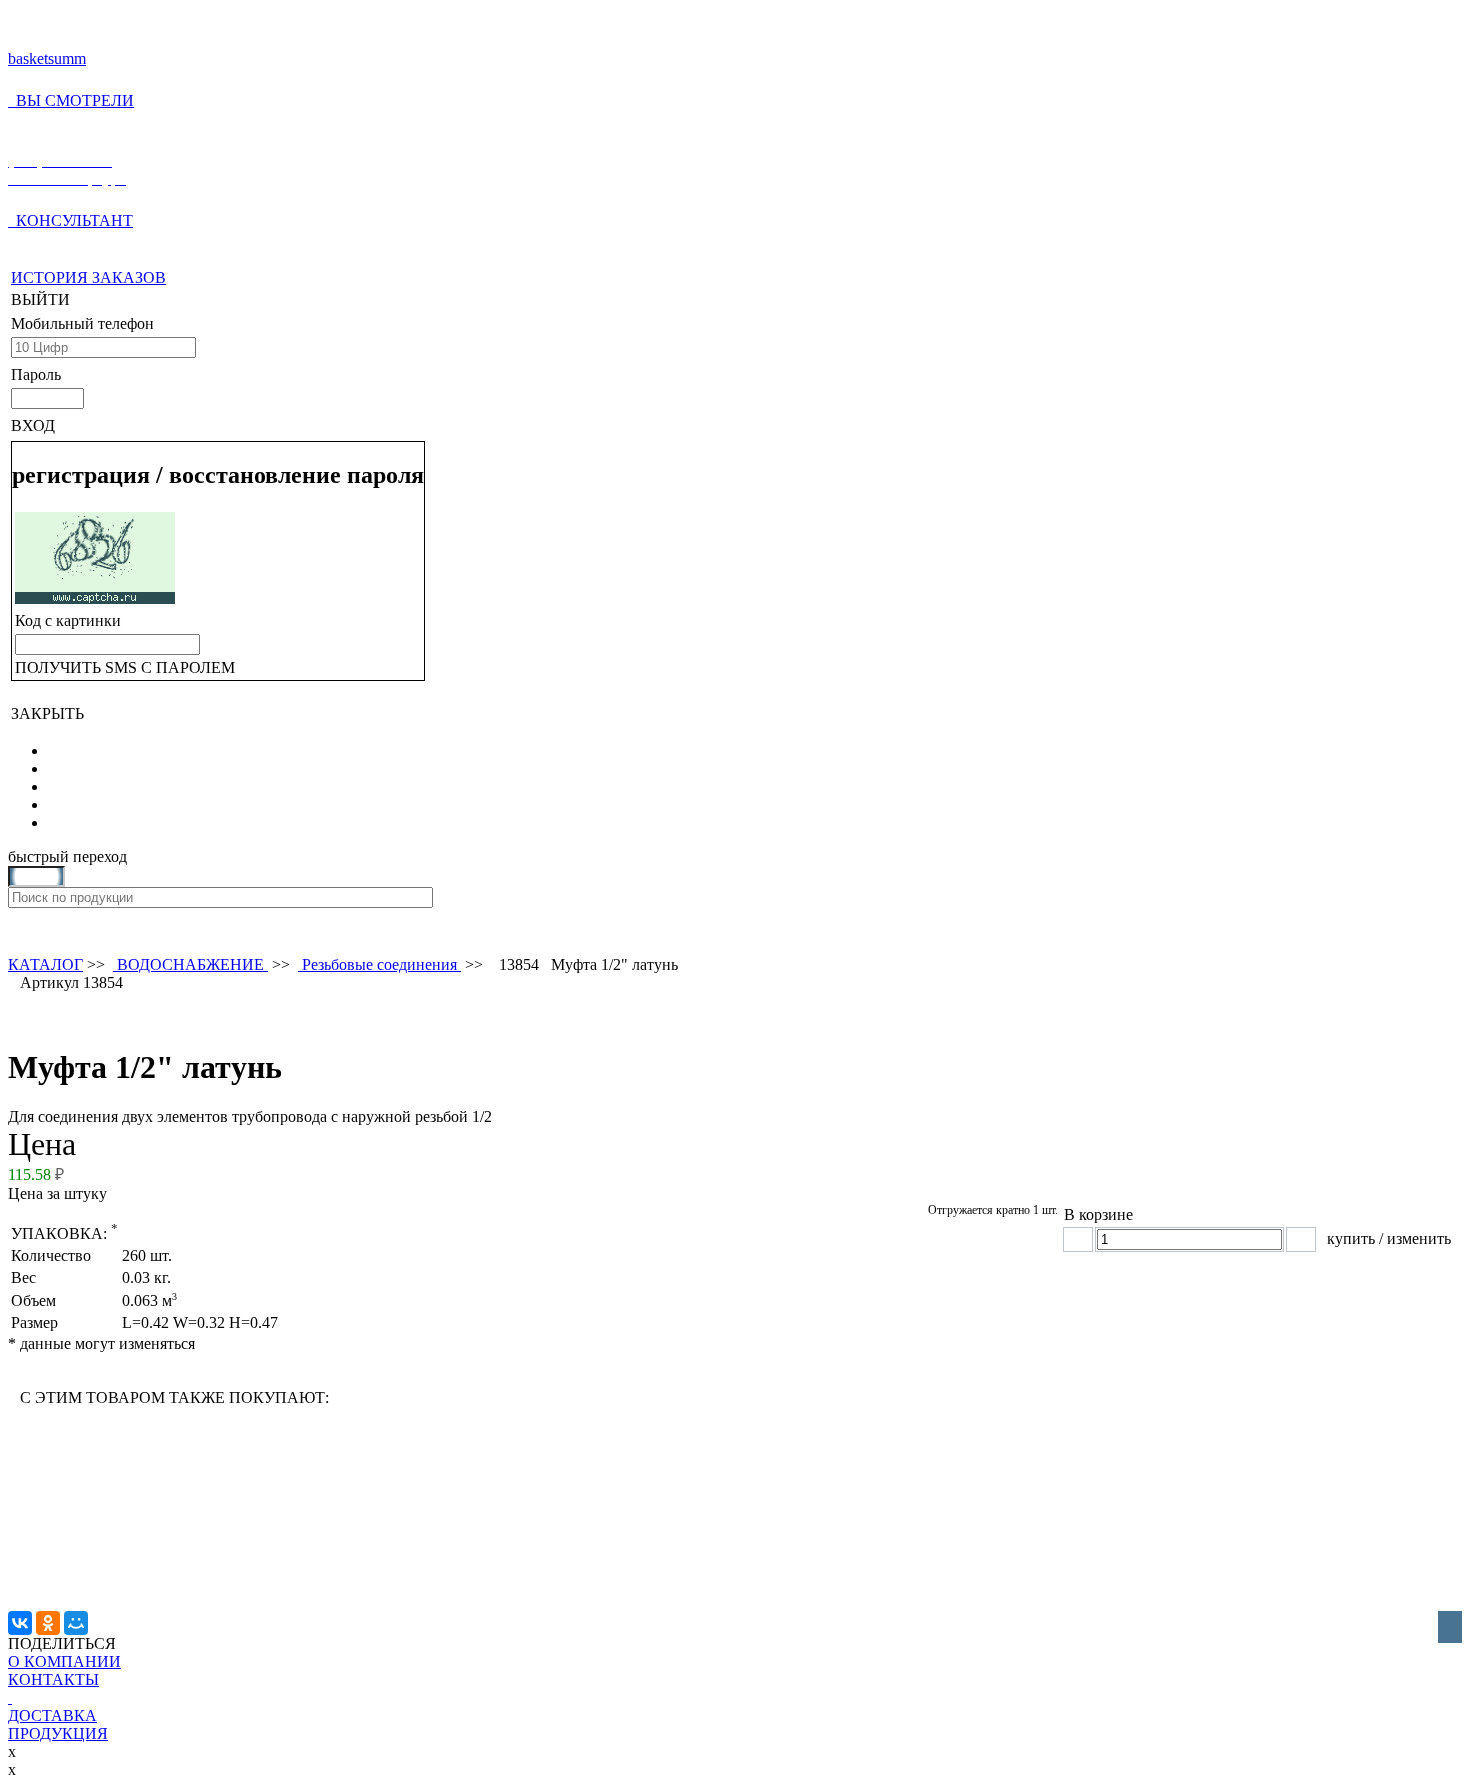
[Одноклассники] (48, 1623)
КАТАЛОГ (45, 964)
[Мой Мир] (76, 1623)
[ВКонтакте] (20, 1623)
